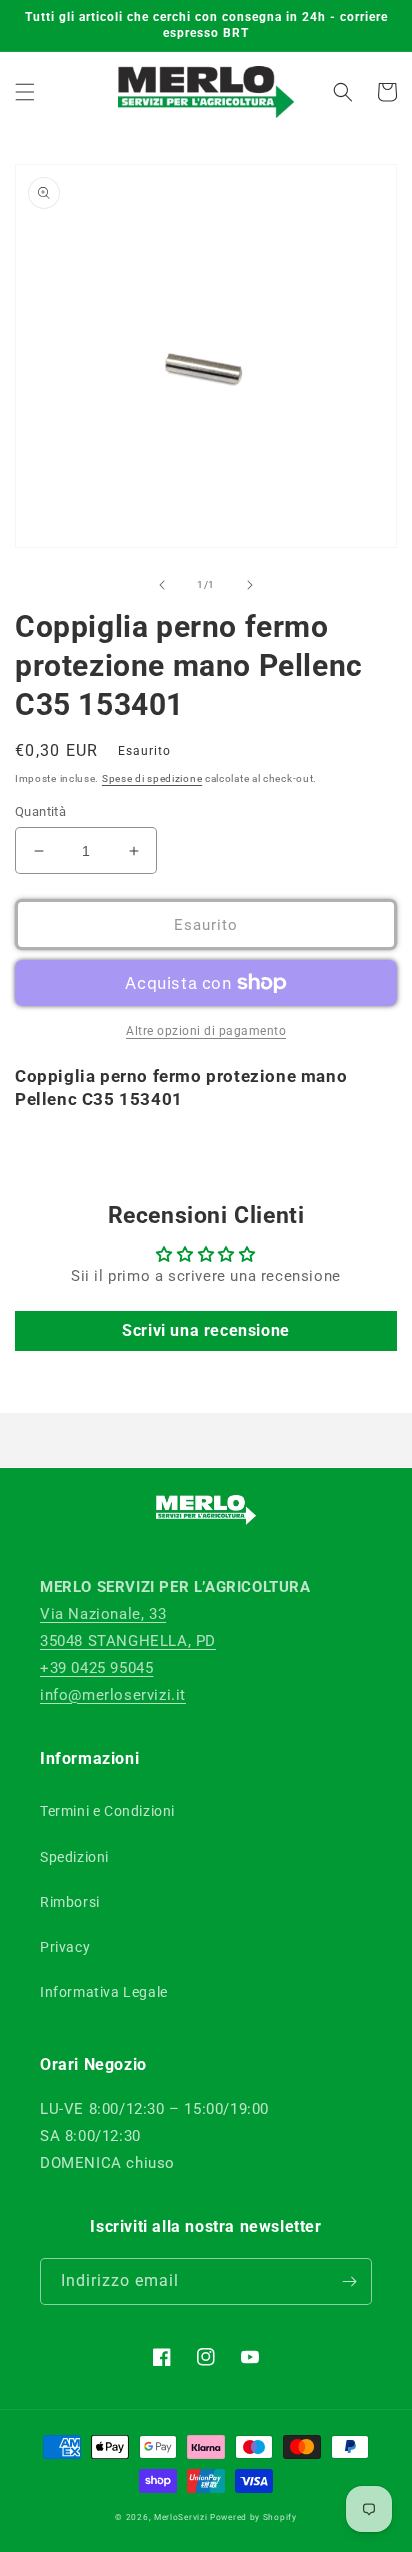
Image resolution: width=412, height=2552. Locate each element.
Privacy (65, 1947)
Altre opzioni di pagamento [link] (206, 1031)
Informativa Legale (104, 1992)
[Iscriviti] (349, 2281)
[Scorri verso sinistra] (162, 585)
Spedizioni (74, 1857)
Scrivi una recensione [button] (206, 1330)
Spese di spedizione (152, 778)
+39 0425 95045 (96, 1668)
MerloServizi (180, 2517)
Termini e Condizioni (107, 1811)
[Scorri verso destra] (250, 585)
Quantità (40, 811)
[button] (25, 92)
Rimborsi (70, 1902)
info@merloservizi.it (113, 1695)
